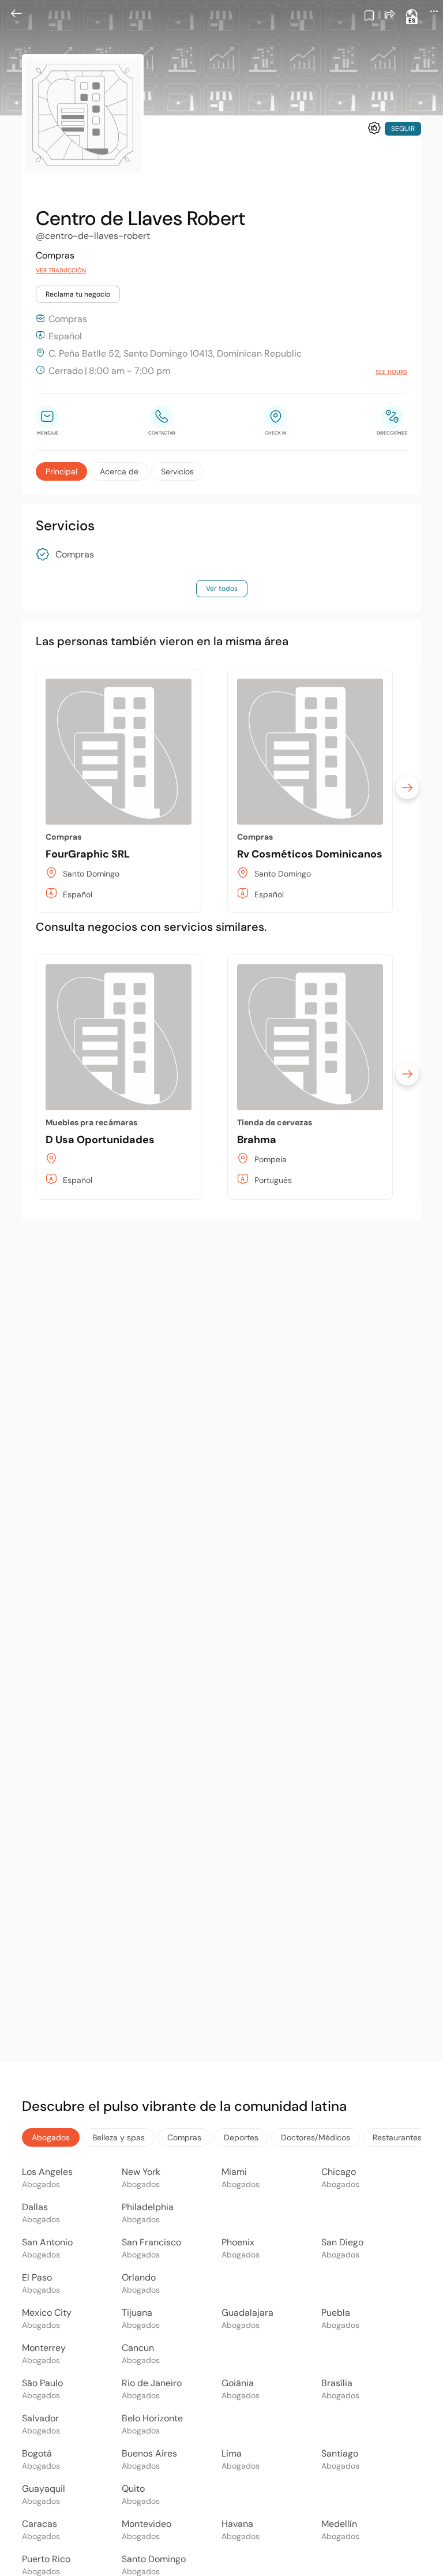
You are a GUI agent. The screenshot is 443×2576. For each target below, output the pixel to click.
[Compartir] (390, 14)
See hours (391, 372)
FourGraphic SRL (88, 854)
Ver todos (222, 589)
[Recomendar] (374, 128)
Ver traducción (61, 270)
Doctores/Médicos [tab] (316, 2137)
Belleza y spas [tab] (119, 2137)
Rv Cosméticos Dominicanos (310, 854)
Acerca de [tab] (119, 471)
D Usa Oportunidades (100, 1140)
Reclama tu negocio (78, 294)
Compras (75, 555)
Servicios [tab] (177, 471)
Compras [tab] (184, 2137)
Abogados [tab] (51, 2137)
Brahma (257, 1140)
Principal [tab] (61, 471)
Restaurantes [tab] (397, 2137)
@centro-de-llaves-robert (93, 236)
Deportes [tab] (241, 2137)
